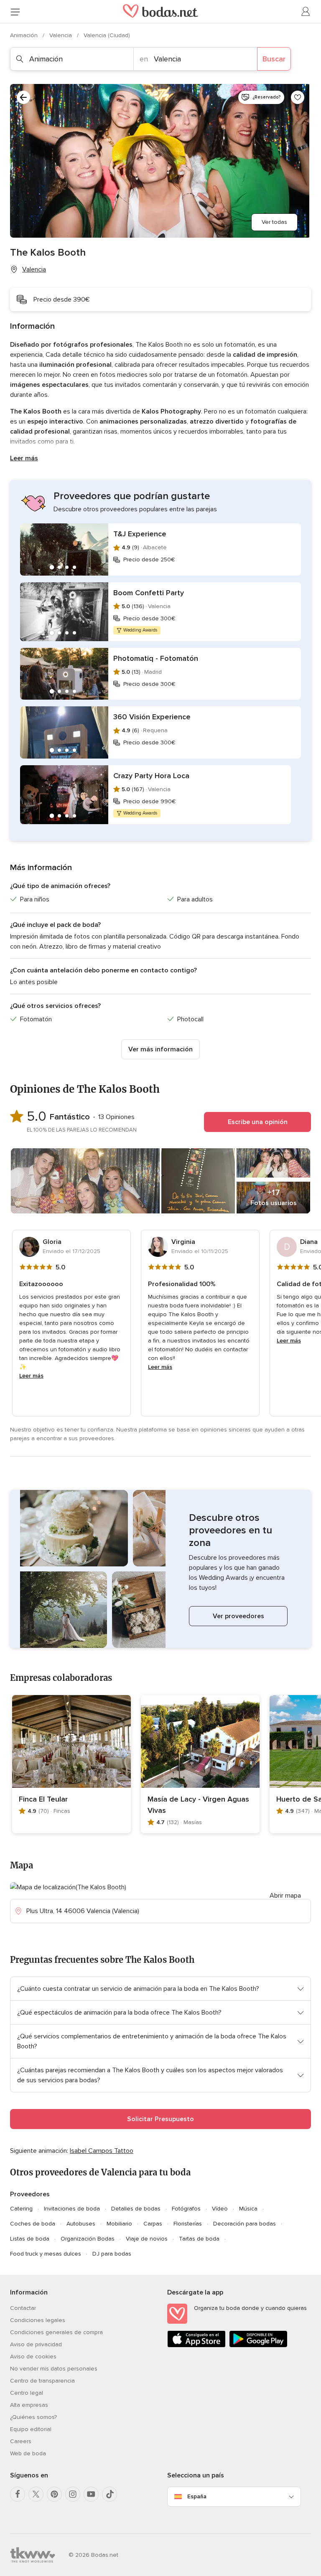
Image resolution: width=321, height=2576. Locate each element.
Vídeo (220, 2209)
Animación (25, 35)
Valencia (61, 35)
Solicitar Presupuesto (160, 2119)
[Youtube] (91, 2494)
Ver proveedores (238, 1616)
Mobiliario (119, 2224)
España (197, 2496)
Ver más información (160, 1049)
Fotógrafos (186, 2209)
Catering (21, 2209)
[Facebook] (18, 2494)
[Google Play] (258, 2346)
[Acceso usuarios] (306, 12)
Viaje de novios (147, 2239)
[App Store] (196, 2346)
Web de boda (28, 2453)
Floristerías (188, 2224)
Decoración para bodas (245, 2224)
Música (248, 2209)
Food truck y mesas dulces (46, 2254)
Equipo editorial (31, 2429)
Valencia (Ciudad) (107, 35)
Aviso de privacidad (36, 2344)
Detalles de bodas (136, 2209)
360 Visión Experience (152, 717)
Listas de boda (30, 2239)
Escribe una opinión (258, 1122)
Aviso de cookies (33, 2356)
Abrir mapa (285, 1896)
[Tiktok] (110, 2494)
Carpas (153, 2224)
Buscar (274, 59)
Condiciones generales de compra (56, 2332)
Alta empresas (29, 2405)
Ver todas (274, 222)
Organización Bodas (88, 2239)
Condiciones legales (38, 2320)
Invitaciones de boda (72, 2209)
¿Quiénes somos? (33, 2417)
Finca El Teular (43, 1799)
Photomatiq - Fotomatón (156, 658)
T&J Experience (140, 534)
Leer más (24, 458)
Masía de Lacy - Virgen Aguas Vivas (198, 1805)
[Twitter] (36, 2494)
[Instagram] (73, 2494)
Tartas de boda (199, 2239)
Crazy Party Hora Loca (151, 776)
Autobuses (81, 2224)
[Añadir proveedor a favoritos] (298, 97)
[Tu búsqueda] (23, 97)
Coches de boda (33, 2224)
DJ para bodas (112, 2254)
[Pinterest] (54, 2494)
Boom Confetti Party (149, 593)
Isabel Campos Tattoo (102, 2151)
